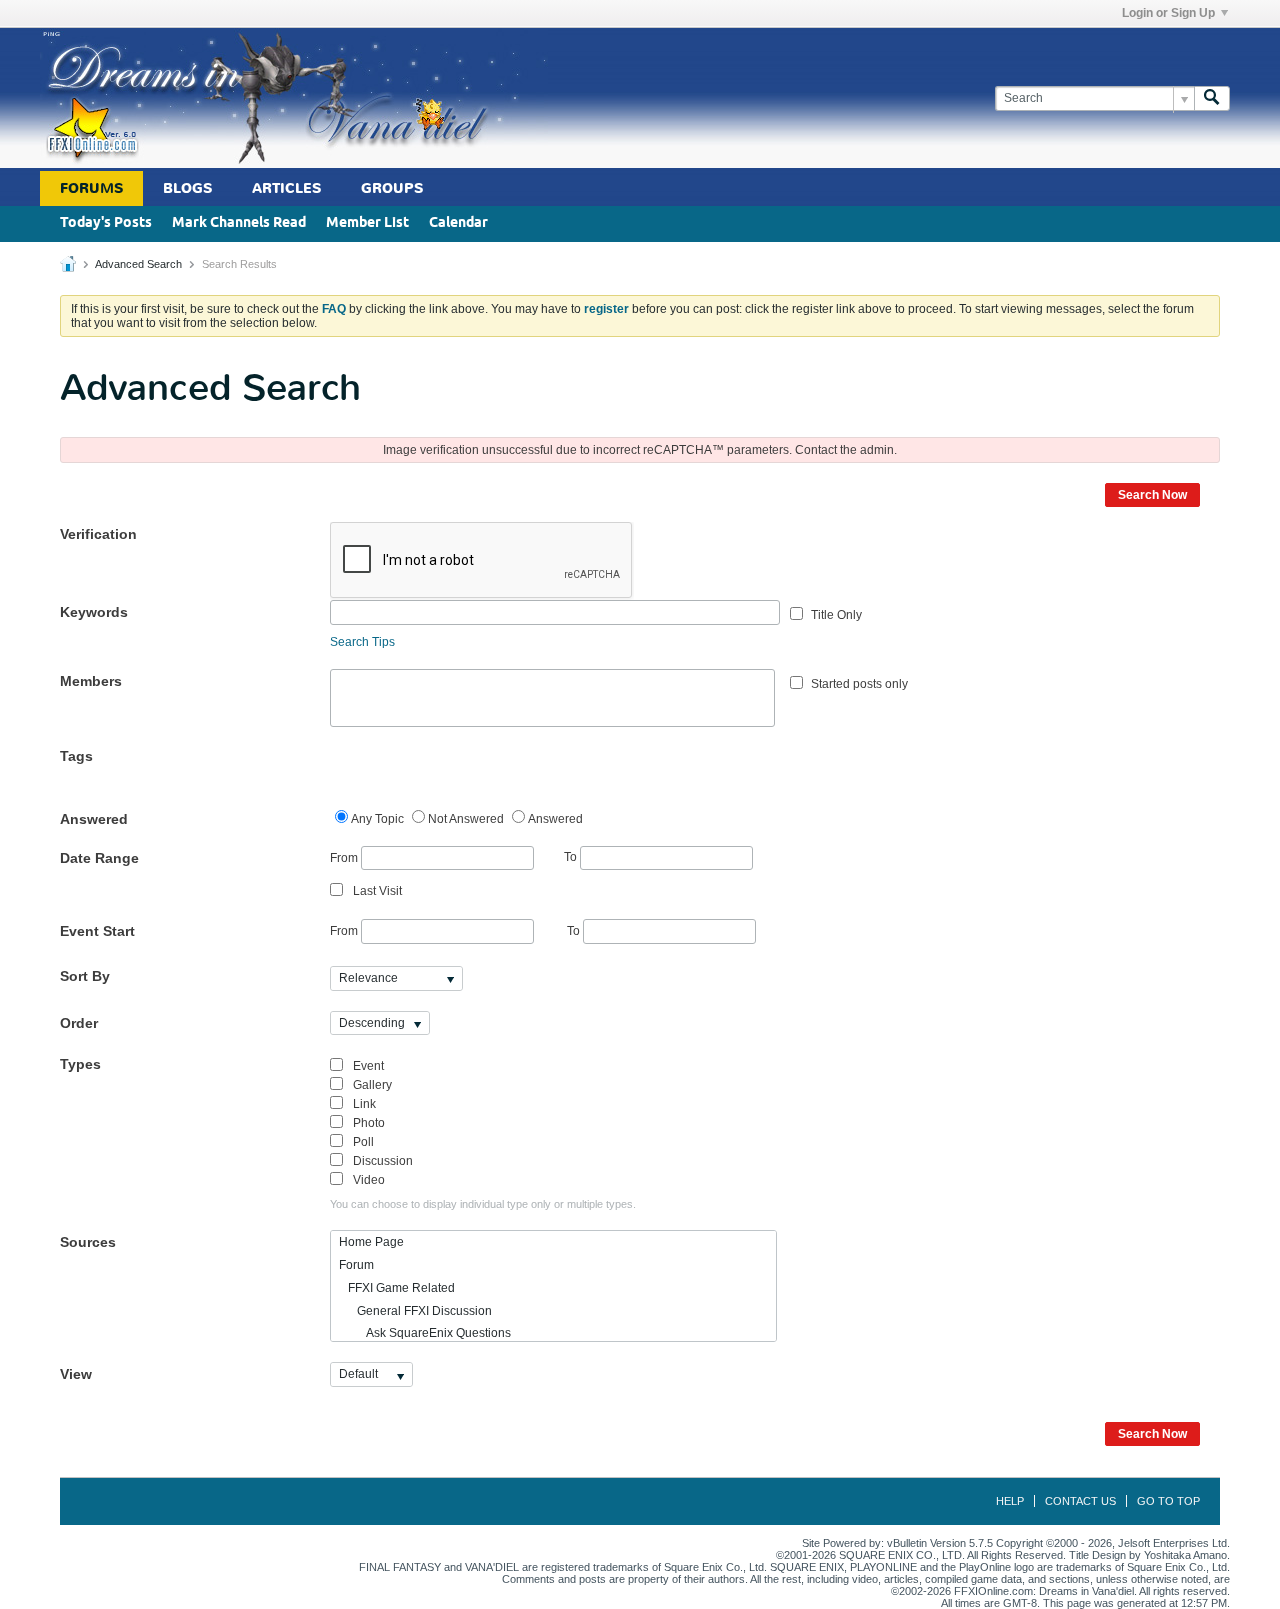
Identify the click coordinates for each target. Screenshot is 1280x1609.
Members (91, 681)
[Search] (1212, 98)
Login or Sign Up (1168, 13)
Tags (76, 756)
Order (79, 1023)
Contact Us (1080, 1501)
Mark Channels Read (239, 223)
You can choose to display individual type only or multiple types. (483, 1204)
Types (80, 1064)
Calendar (458, 223)
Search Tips (362, 642)
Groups (392, 188)
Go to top (1168, 1501)
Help (1010, 1501)
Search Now (1152, 495)
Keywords (94, 612)
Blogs (187, 188)
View (76, 1374)
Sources (88, 1242)
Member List (367, 223)
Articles (286, 188)
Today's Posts (106, 223)
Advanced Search (138, 264)
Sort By (85, 976)
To (572, 857)
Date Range (99, 858)
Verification (98, 534)
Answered (94, 819)
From (345, 857)
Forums (91, 188)
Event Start (97, 931)
